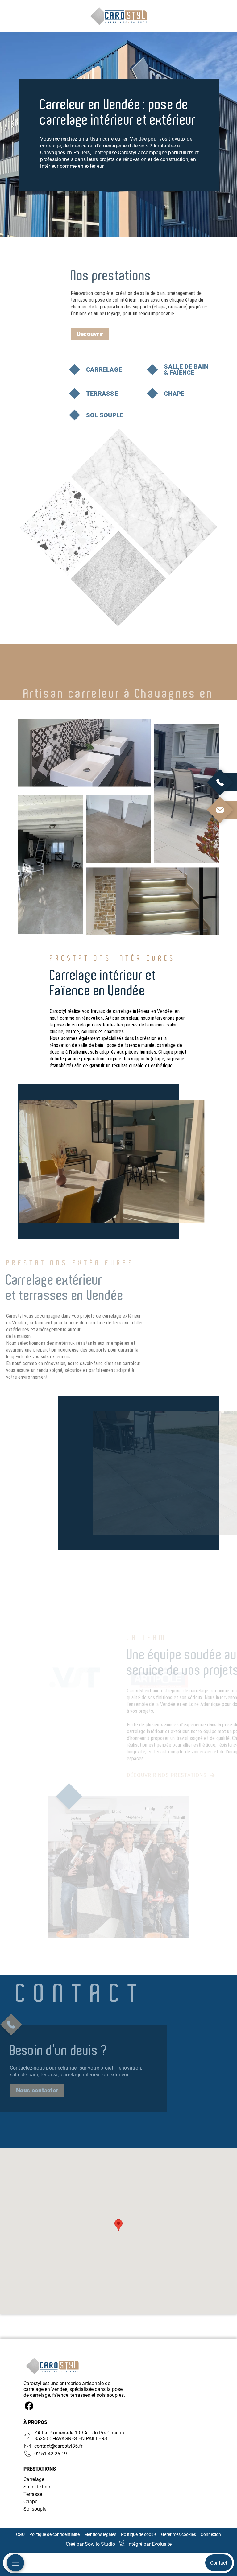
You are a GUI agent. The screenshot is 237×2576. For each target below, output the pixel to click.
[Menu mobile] (15, 2563)
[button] (118, 2225)
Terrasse (33, 2494)
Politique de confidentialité (54, 2534)
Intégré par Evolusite (150, 2544)
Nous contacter (37, 2090)
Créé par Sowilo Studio (90, 2544)
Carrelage (34, 2479)
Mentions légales (100, 2534)
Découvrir (90, 334)
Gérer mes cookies (179, 2534)
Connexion (211, 2534)
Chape (30, 2502)
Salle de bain (37, 2487)
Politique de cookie (139, 2534)
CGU (20, 2534)
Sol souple (35, 2509)
